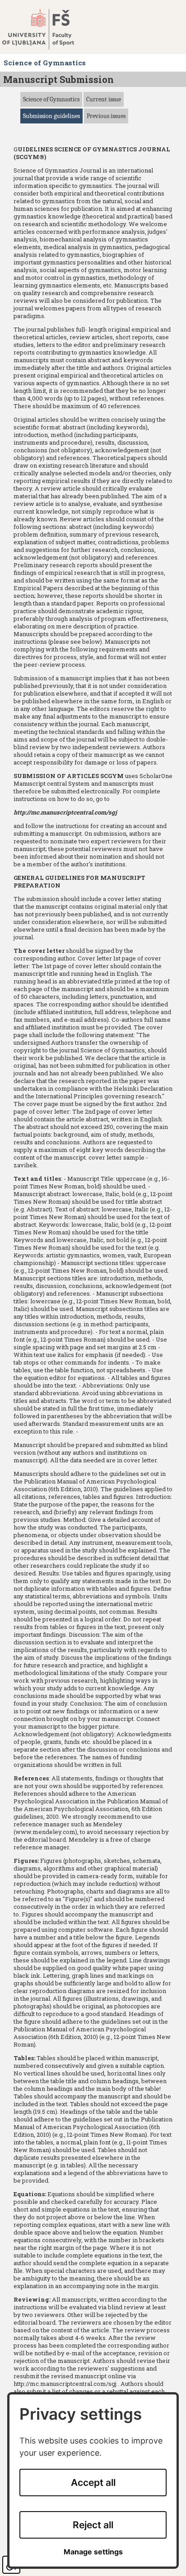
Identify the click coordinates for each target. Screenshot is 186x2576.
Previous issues (106, 116)
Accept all (93, 2483)
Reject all (93, 2525)
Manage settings (93, 2552)
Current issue (104, 99)
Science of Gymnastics (51, 99)
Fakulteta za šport (46, 29)
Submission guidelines (51, 116)
